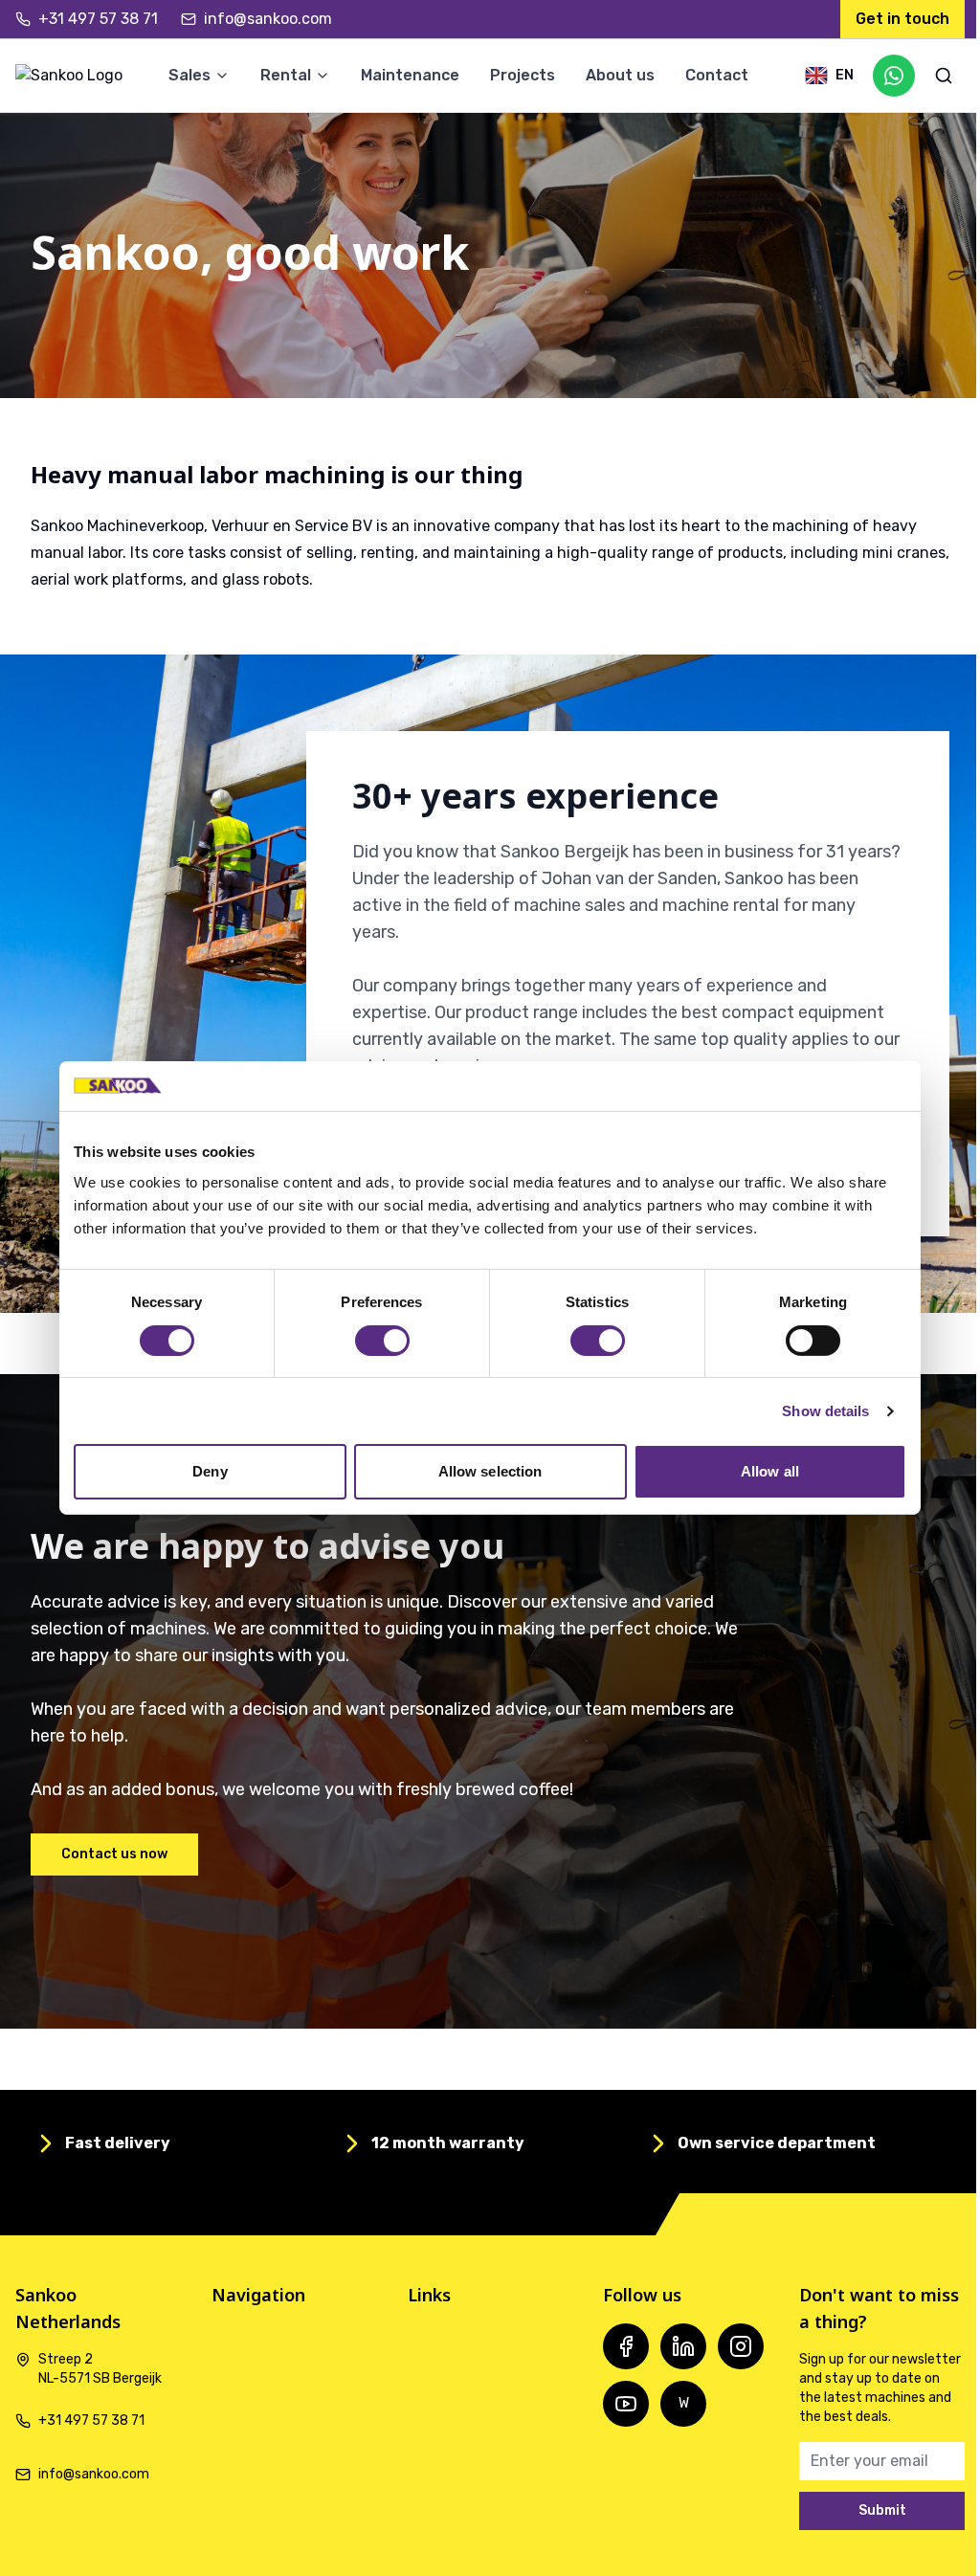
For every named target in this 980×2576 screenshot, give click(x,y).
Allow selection (490, 1471)
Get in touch (902, 19)
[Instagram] (741, 2346)
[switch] (382, 1341)
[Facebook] (626, 2346)
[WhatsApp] (894, 76)
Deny (210, 1471)
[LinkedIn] (683, 2346)
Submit (882, 2510)
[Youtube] (626, 2404)
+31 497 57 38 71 (98, 19)
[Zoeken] (944, 76)
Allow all (770, 1471)
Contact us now (114, 1854)
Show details (825, 1411)
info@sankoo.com (268, 19)
